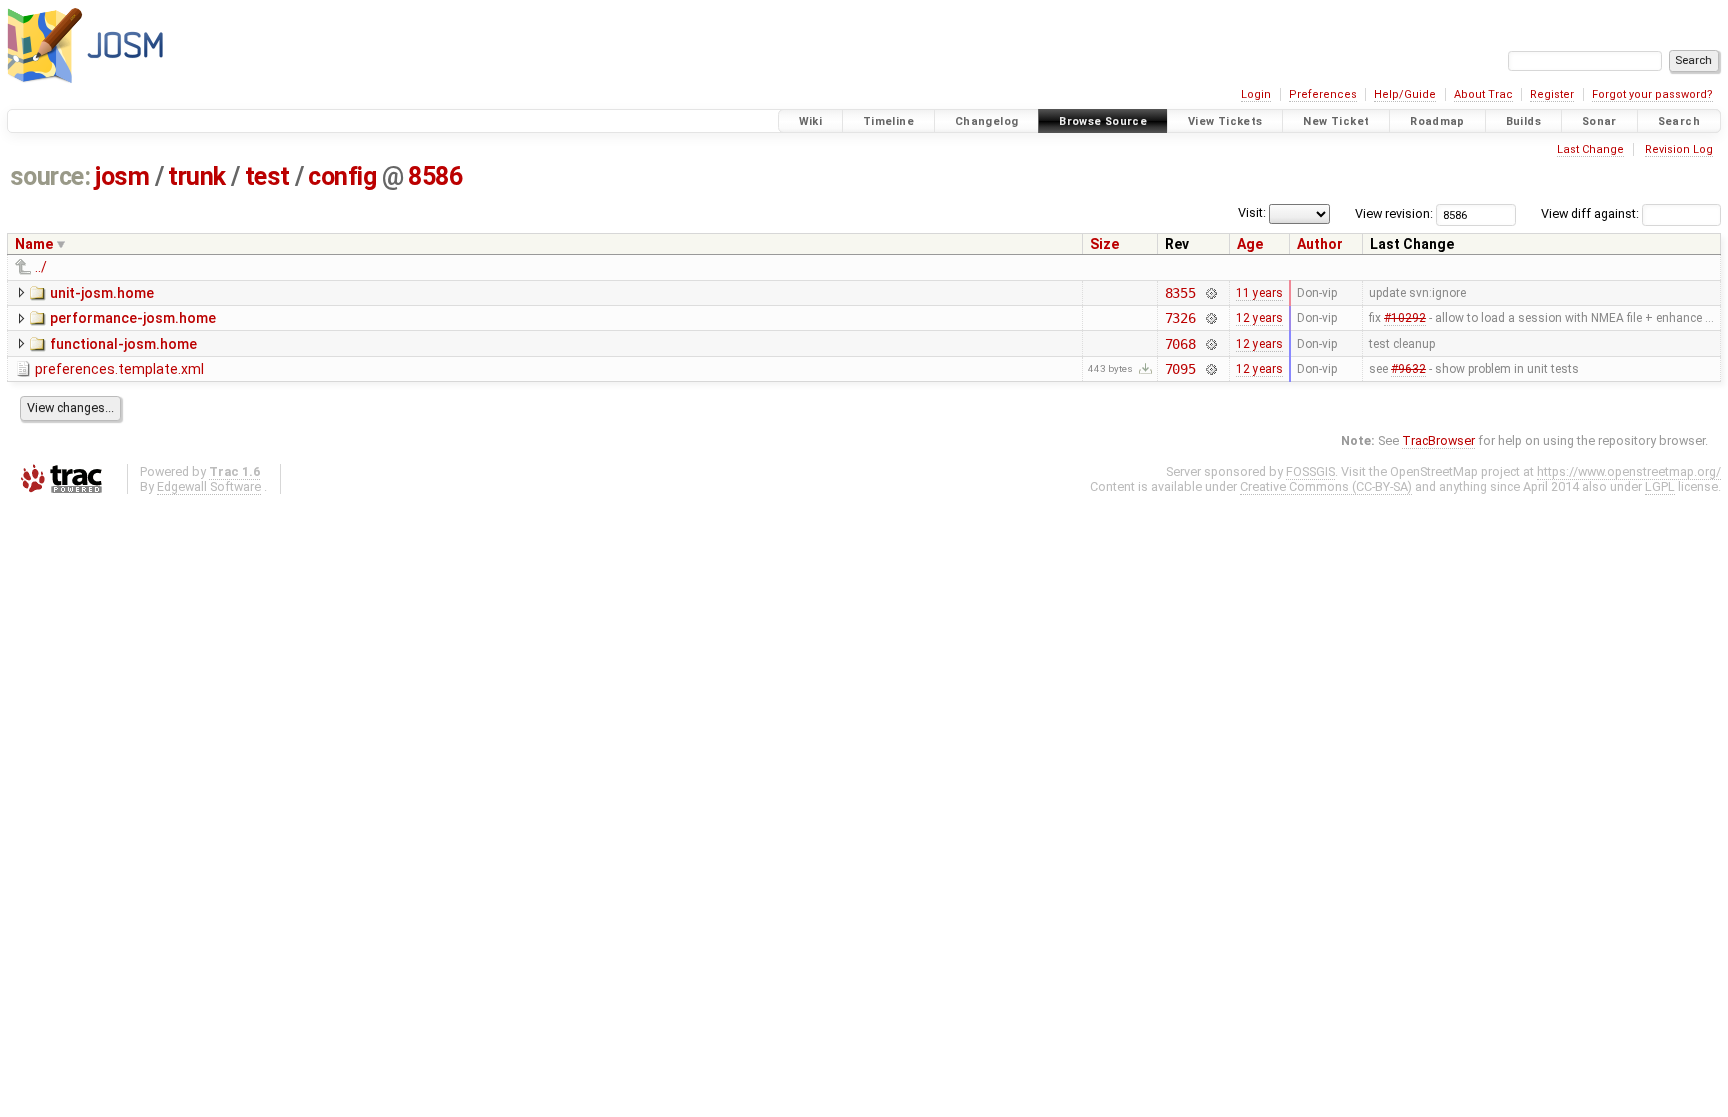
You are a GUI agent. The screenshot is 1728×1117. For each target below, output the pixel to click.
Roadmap (1437, 121)
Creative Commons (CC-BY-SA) (1326, 486)
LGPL (1660, 486)
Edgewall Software (209, 486)
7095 (1180, 369)
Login (1256, 94)
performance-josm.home (133, 318)
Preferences (1323, 94)
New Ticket (1336, 121)
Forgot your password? (1652, 94)
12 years (1259, 318)
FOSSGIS (1310, 471)
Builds (1523, 121)
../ (41, 267)
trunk (197, 176)
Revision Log (1679, 149)
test (267, 176)
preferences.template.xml (119, 369)
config (342, 176)
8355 (1180, 293)
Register (1552, 94)
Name (34, 244)
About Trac (1483, 94)
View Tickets (1225, 121)
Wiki (811, 121)
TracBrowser (1438, 440)
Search (1679, 121)
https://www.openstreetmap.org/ (1629, 471)
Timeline (888, 121)
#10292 (1405, 318)
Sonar (1599, 121)
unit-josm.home (102, 293)
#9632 (1408, 369)
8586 (435, 176)
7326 (1180, 318)
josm (122, 176)
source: (50, 176)
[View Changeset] (1210, 293)
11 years (1259, 293)
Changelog (986, 121)
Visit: (1252, 212)
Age (1250, 244)
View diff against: (1591, 213)
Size (1104, 244)
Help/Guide (1405, 94)
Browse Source (1103, 121)
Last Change (1590, 149)
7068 (1180, 344)
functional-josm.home (123, 344)
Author (1320, 244)
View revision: (1394, 213)
